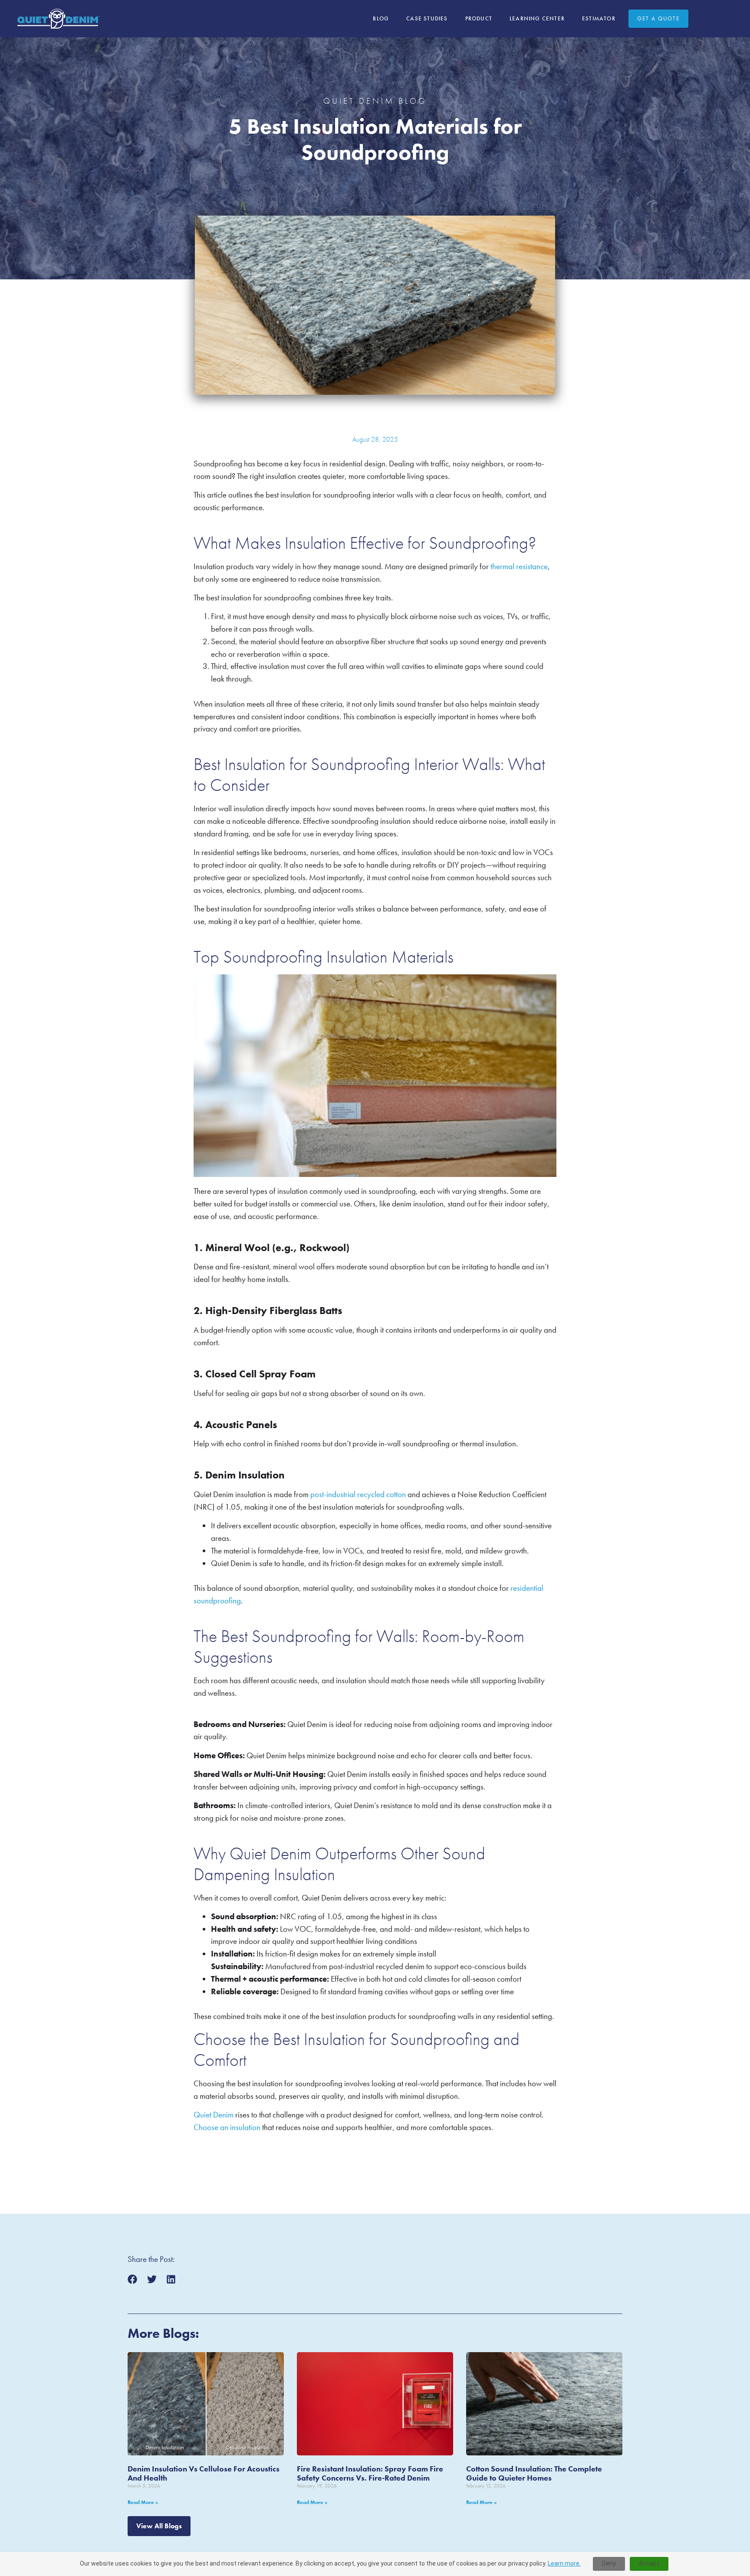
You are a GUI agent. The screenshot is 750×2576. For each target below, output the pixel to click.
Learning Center (537, 18)
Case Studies (427, 18)
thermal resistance (519, 566)
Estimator (599, 18)
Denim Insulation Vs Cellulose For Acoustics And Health (204, 2473)
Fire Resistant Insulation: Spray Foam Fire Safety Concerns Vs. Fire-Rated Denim (370, 2473)
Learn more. (564, 2563)
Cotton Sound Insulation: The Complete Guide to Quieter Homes (534, 2473)
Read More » (143, 2502)
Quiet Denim (214, 2115)
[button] (133, 2279)
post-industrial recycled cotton (358, 1494)
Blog (381, 18)
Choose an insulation (227, 2127)
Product (479, 18)
